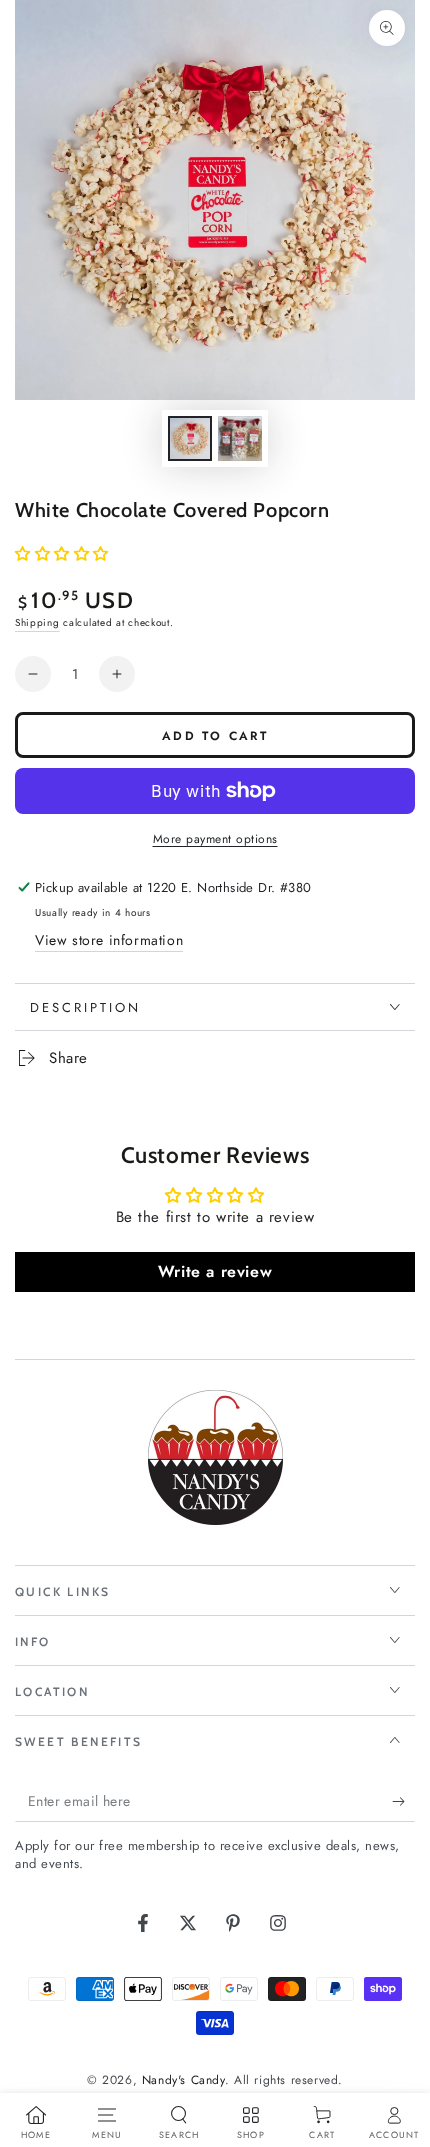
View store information (109, 940)
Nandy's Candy (183, 2080)
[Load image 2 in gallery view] (240, 438)
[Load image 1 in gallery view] (190, 438)
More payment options (215, 839)
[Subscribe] (403, 1802)
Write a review (215, 1271)
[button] (62, 554)
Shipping (37, 622)
